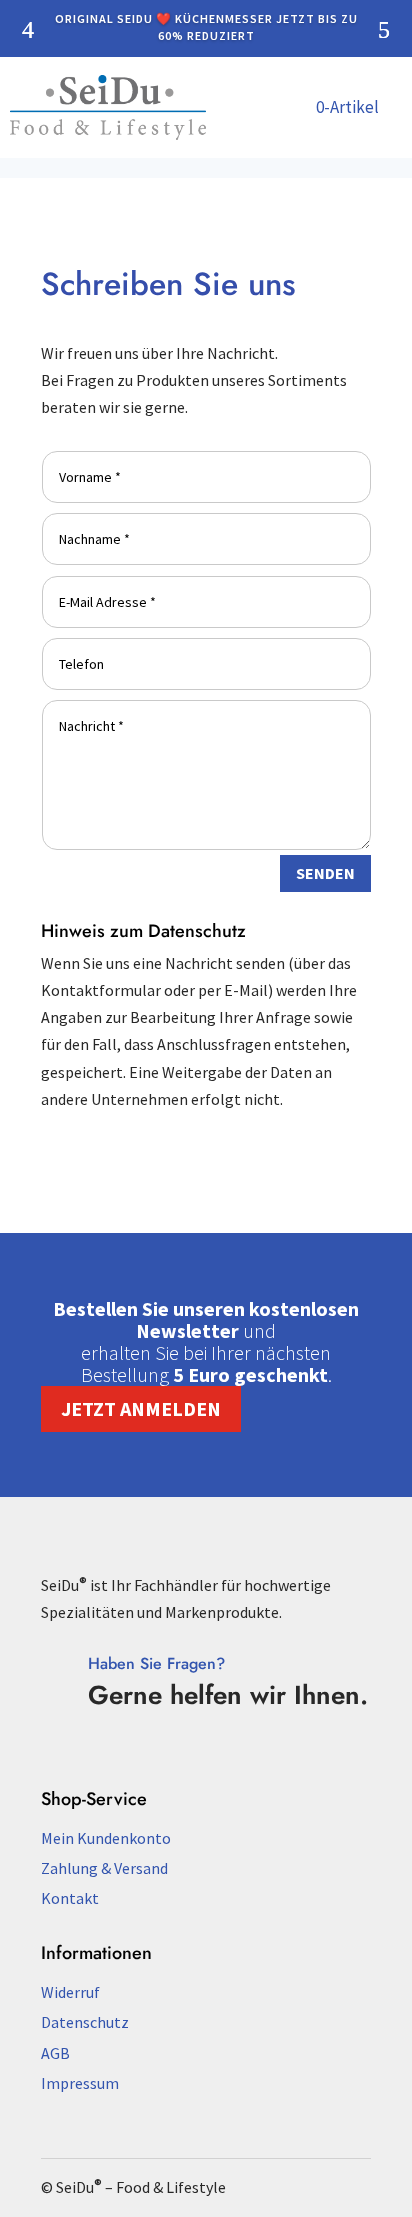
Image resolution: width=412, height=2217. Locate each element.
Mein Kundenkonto (106, 1838)
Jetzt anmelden (141, 1408)
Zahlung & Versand (104, 1868)
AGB (55, 2053)
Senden (325, 873)
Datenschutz (85, 2022)
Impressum (80, 2083)
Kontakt (70, 1898)
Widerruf (70, 1992)
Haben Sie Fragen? (156, 1663)
